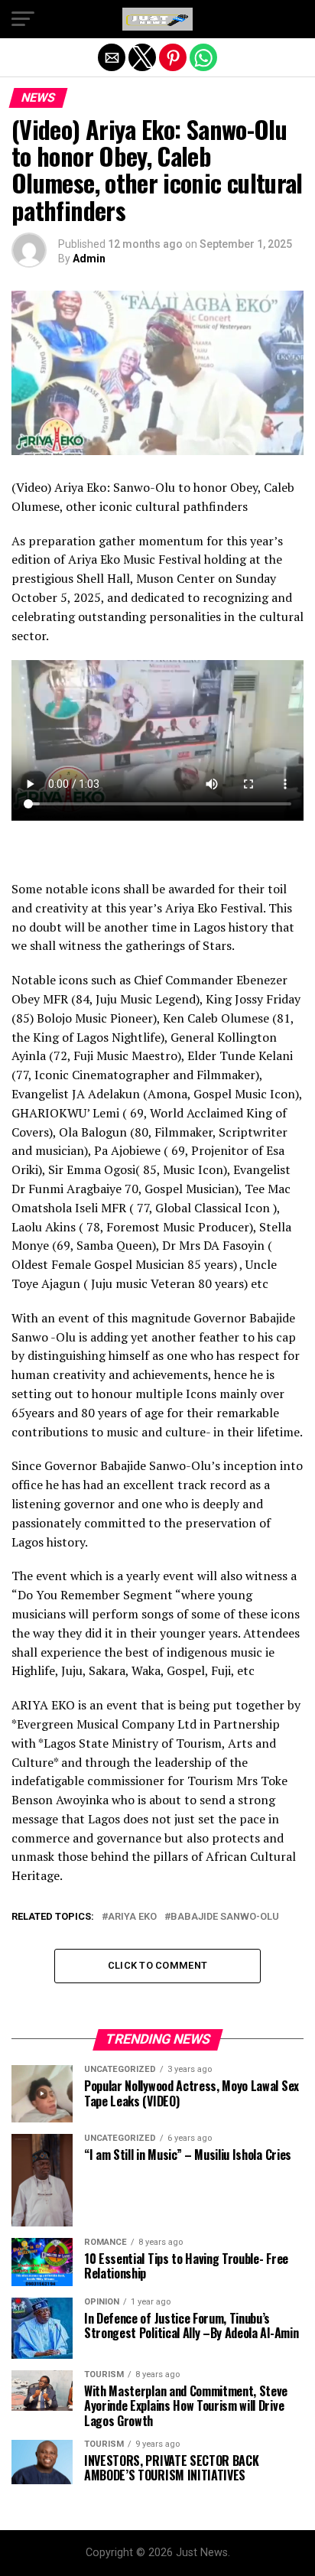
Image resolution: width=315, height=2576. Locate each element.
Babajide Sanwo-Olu (225, 1917)
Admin (89, 259)
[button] (23, 19)
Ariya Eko (132, 1917)
